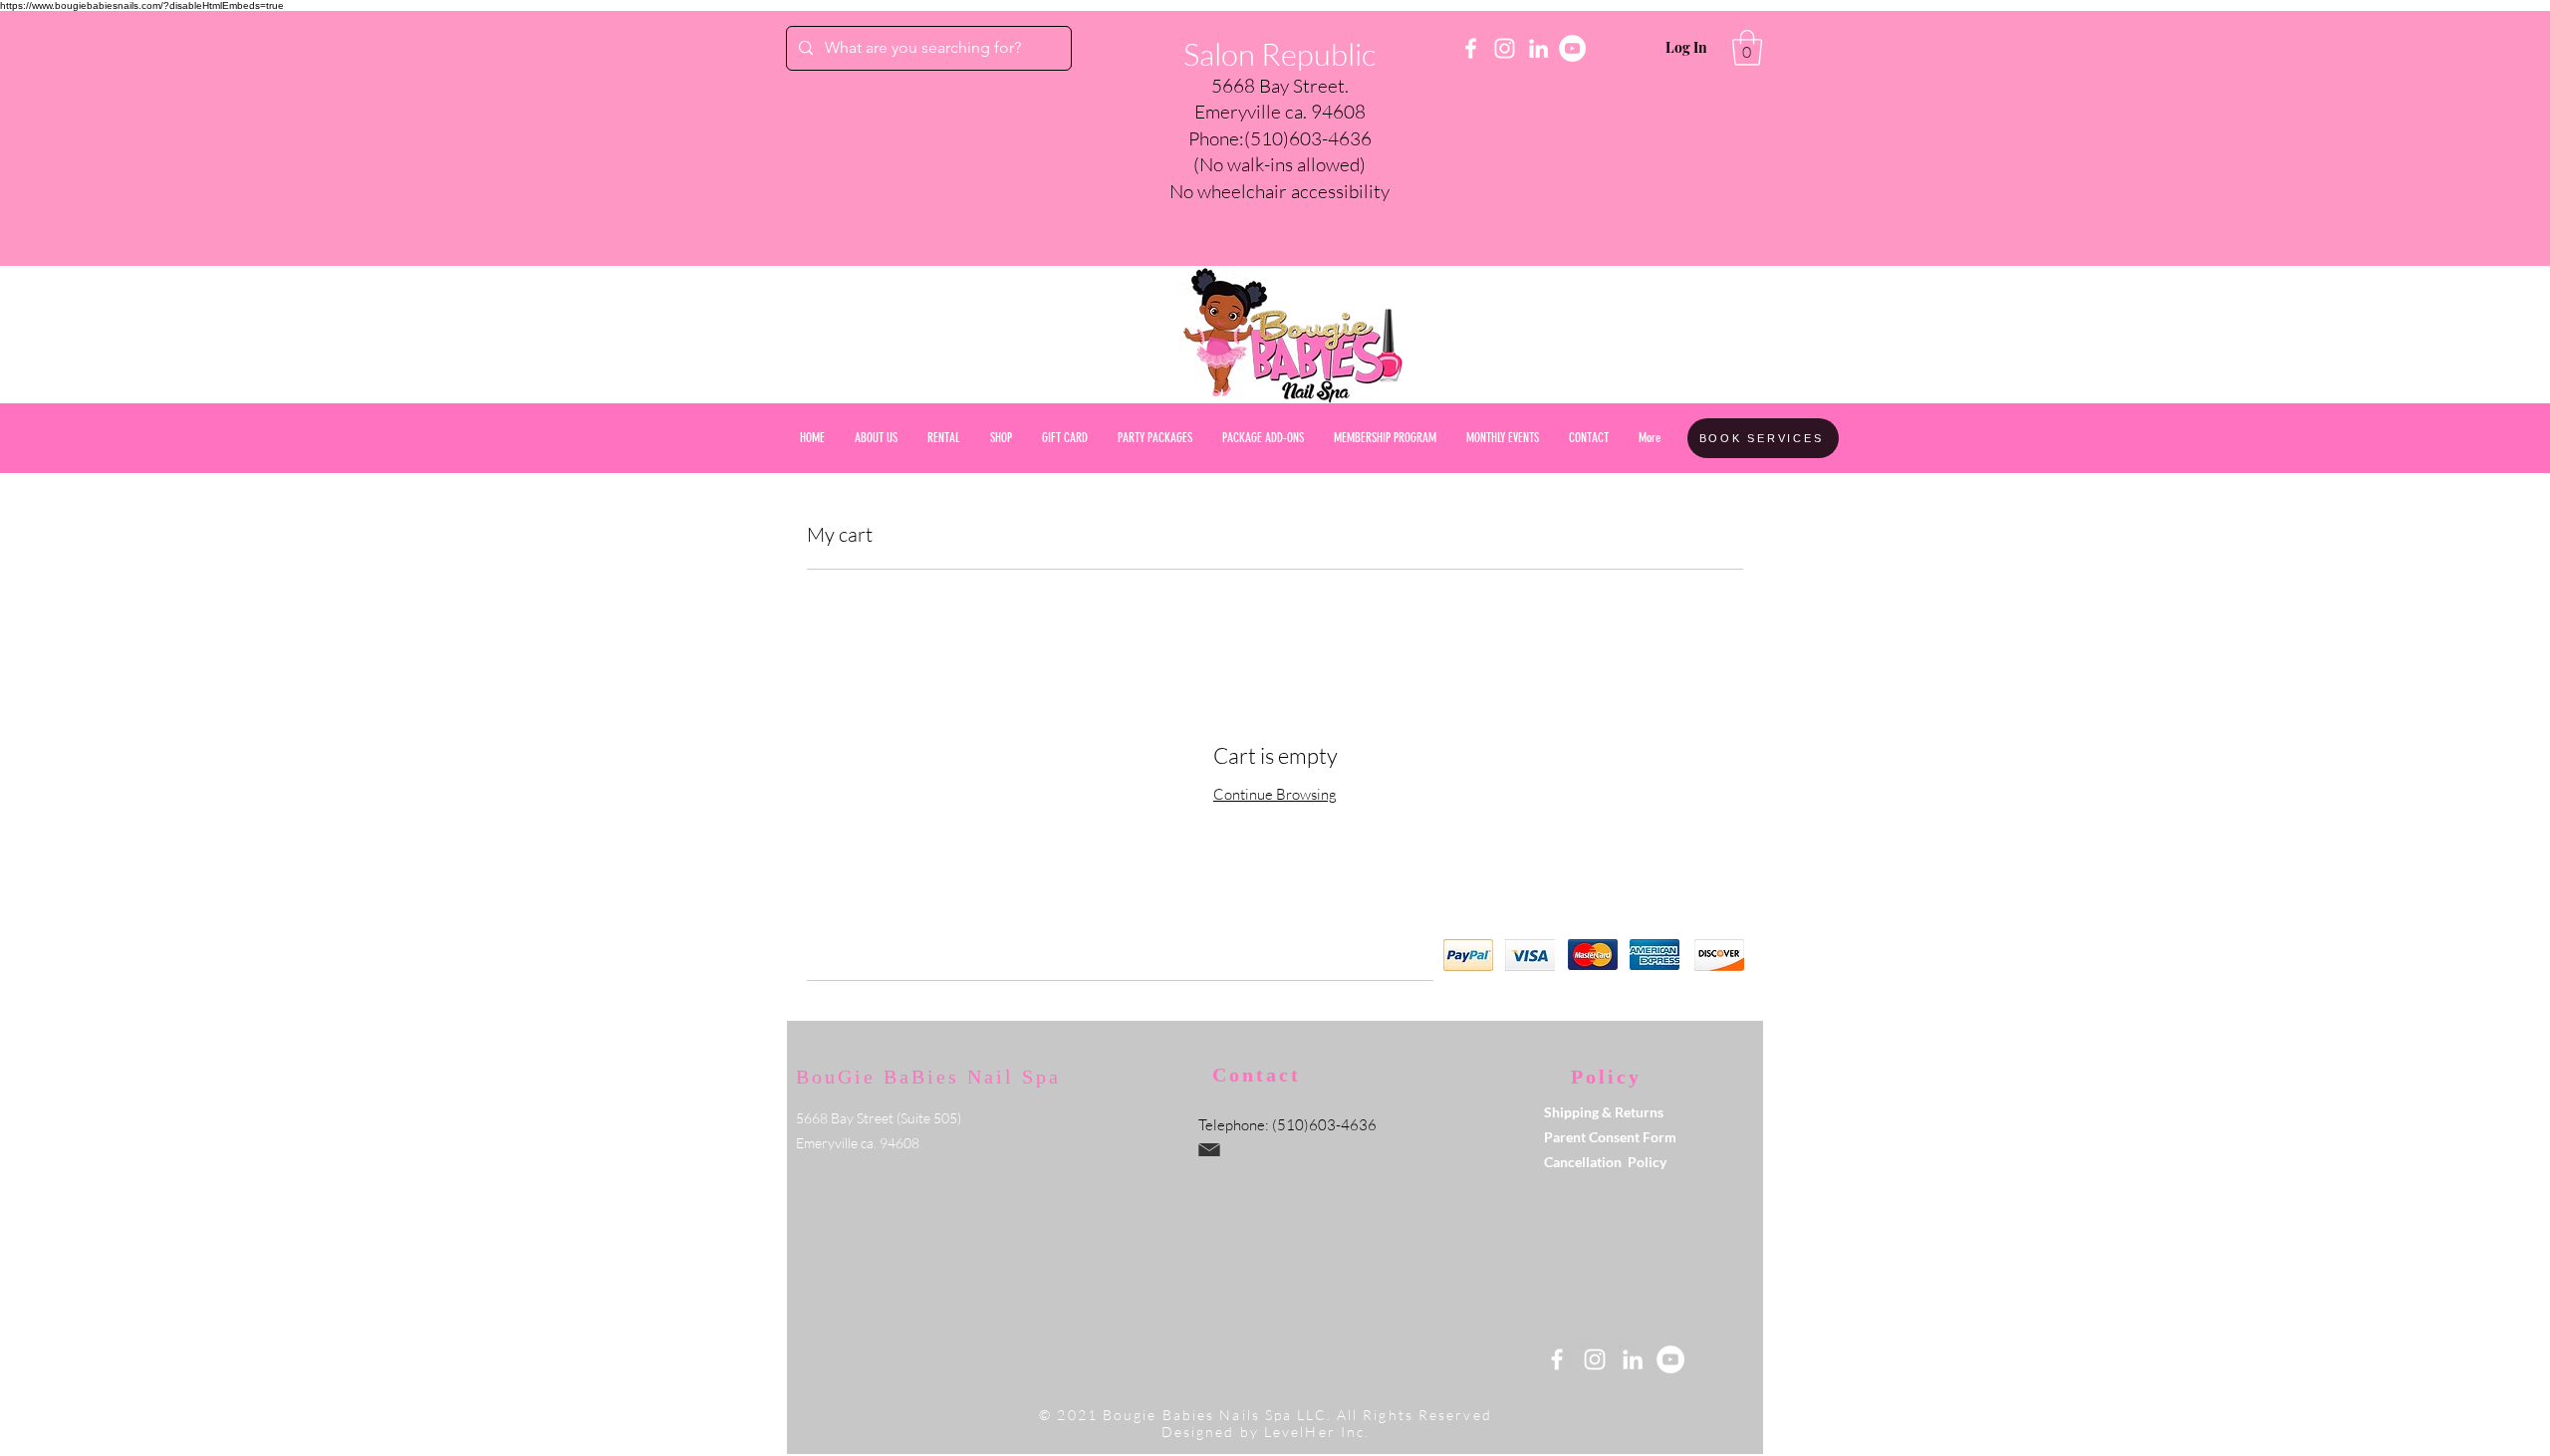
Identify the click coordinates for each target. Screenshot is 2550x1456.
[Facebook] (1471, 48)
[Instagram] (1505, 48)
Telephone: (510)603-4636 (1287, 1125)
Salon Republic (1279, 54)
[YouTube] (1572, 48)
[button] (1747, 48)
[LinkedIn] (1538, 48)
